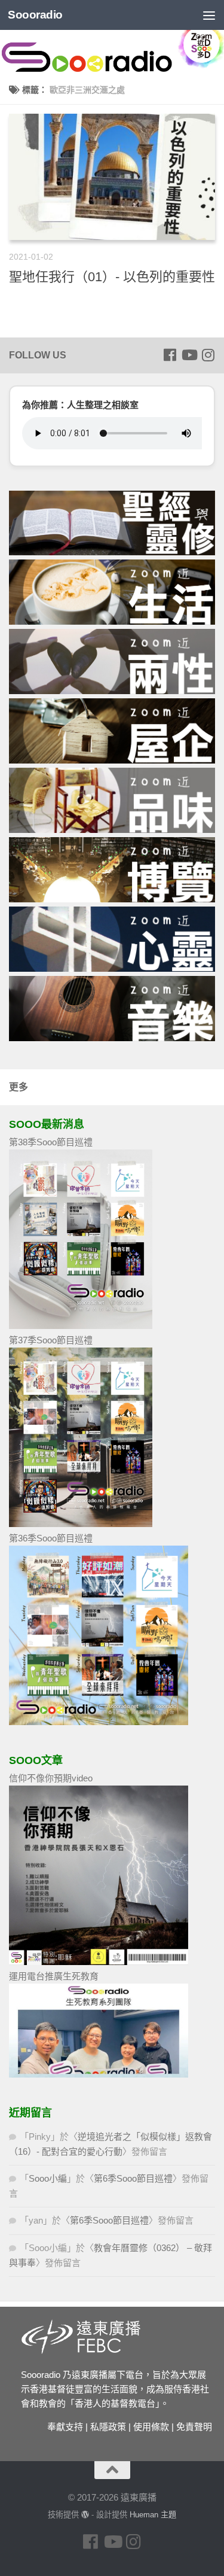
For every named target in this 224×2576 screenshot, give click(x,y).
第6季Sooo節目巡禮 (133, 2178)
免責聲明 (194, 2427)
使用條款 (151, 2427)
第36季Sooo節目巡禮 (51, 1538)
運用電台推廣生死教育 (54, 1976)
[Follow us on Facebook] (170, 355)
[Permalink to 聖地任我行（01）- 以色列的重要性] (112, 177)
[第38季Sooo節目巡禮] (81, 1326)
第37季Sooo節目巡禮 (51, 1340)
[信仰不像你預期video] (99, 1962)
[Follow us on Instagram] (208, 355)
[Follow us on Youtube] (189, 355)
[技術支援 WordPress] (85, 2515)
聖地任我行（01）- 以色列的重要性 (112, 277)
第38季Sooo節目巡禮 (51, 1142)
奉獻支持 (65, 2427)
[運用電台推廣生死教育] (99, 2074)
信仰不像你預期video (51, 1778)
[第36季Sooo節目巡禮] (99, 1722)
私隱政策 (108, 2427)
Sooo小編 (48, 2178)
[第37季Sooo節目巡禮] (81, 1524)
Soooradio (35, 15)
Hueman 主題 (153, 2515)
